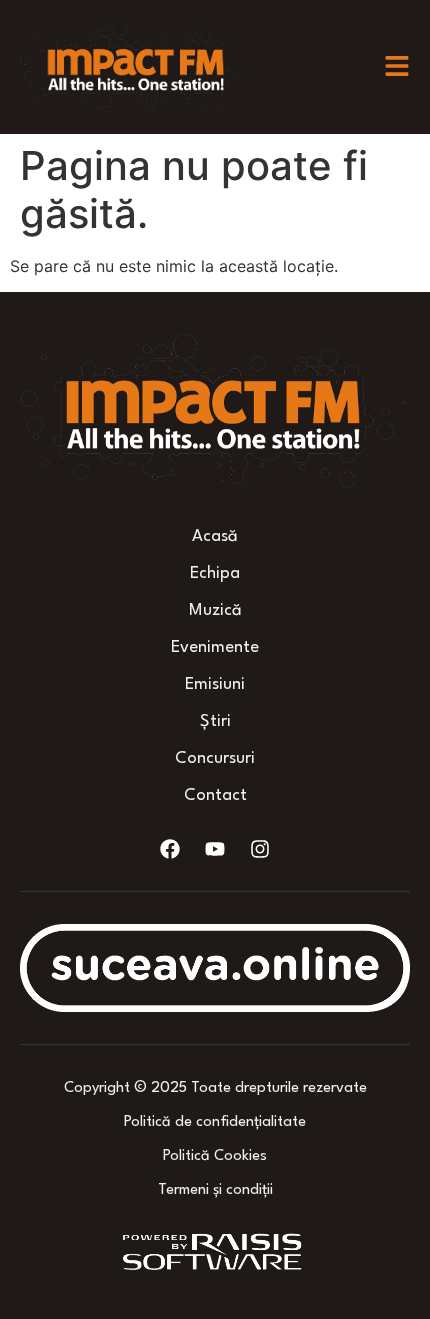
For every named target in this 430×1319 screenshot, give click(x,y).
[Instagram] (260, 849)
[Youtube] (215, 849)
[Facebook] (170, 849)
